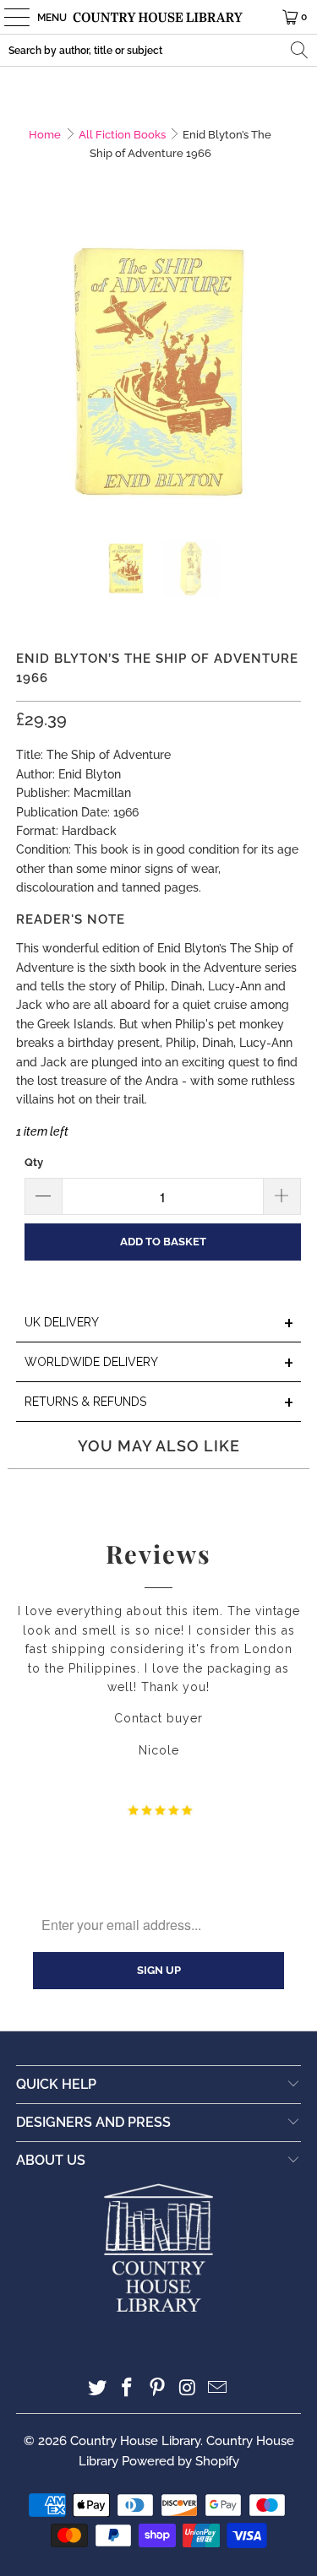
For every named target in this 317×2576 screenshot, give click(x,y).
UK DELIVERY (159, 1323)
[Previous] (29, 373)
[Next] (288, 373)
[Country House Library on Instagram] (188, 2389)
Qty (34, 1162)
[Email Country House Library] (218, 2389)
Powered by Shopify (180, 2461)
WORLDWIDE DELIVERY (159, 1363)
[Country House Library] (159, 17)
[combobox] (158, 50)
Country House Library (135, 2441)
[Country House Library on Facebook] (128, 2389)
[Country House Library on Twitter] (97, 2389)
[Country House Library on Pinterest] (158, 2389)
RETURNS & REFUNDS (159, 1403)
